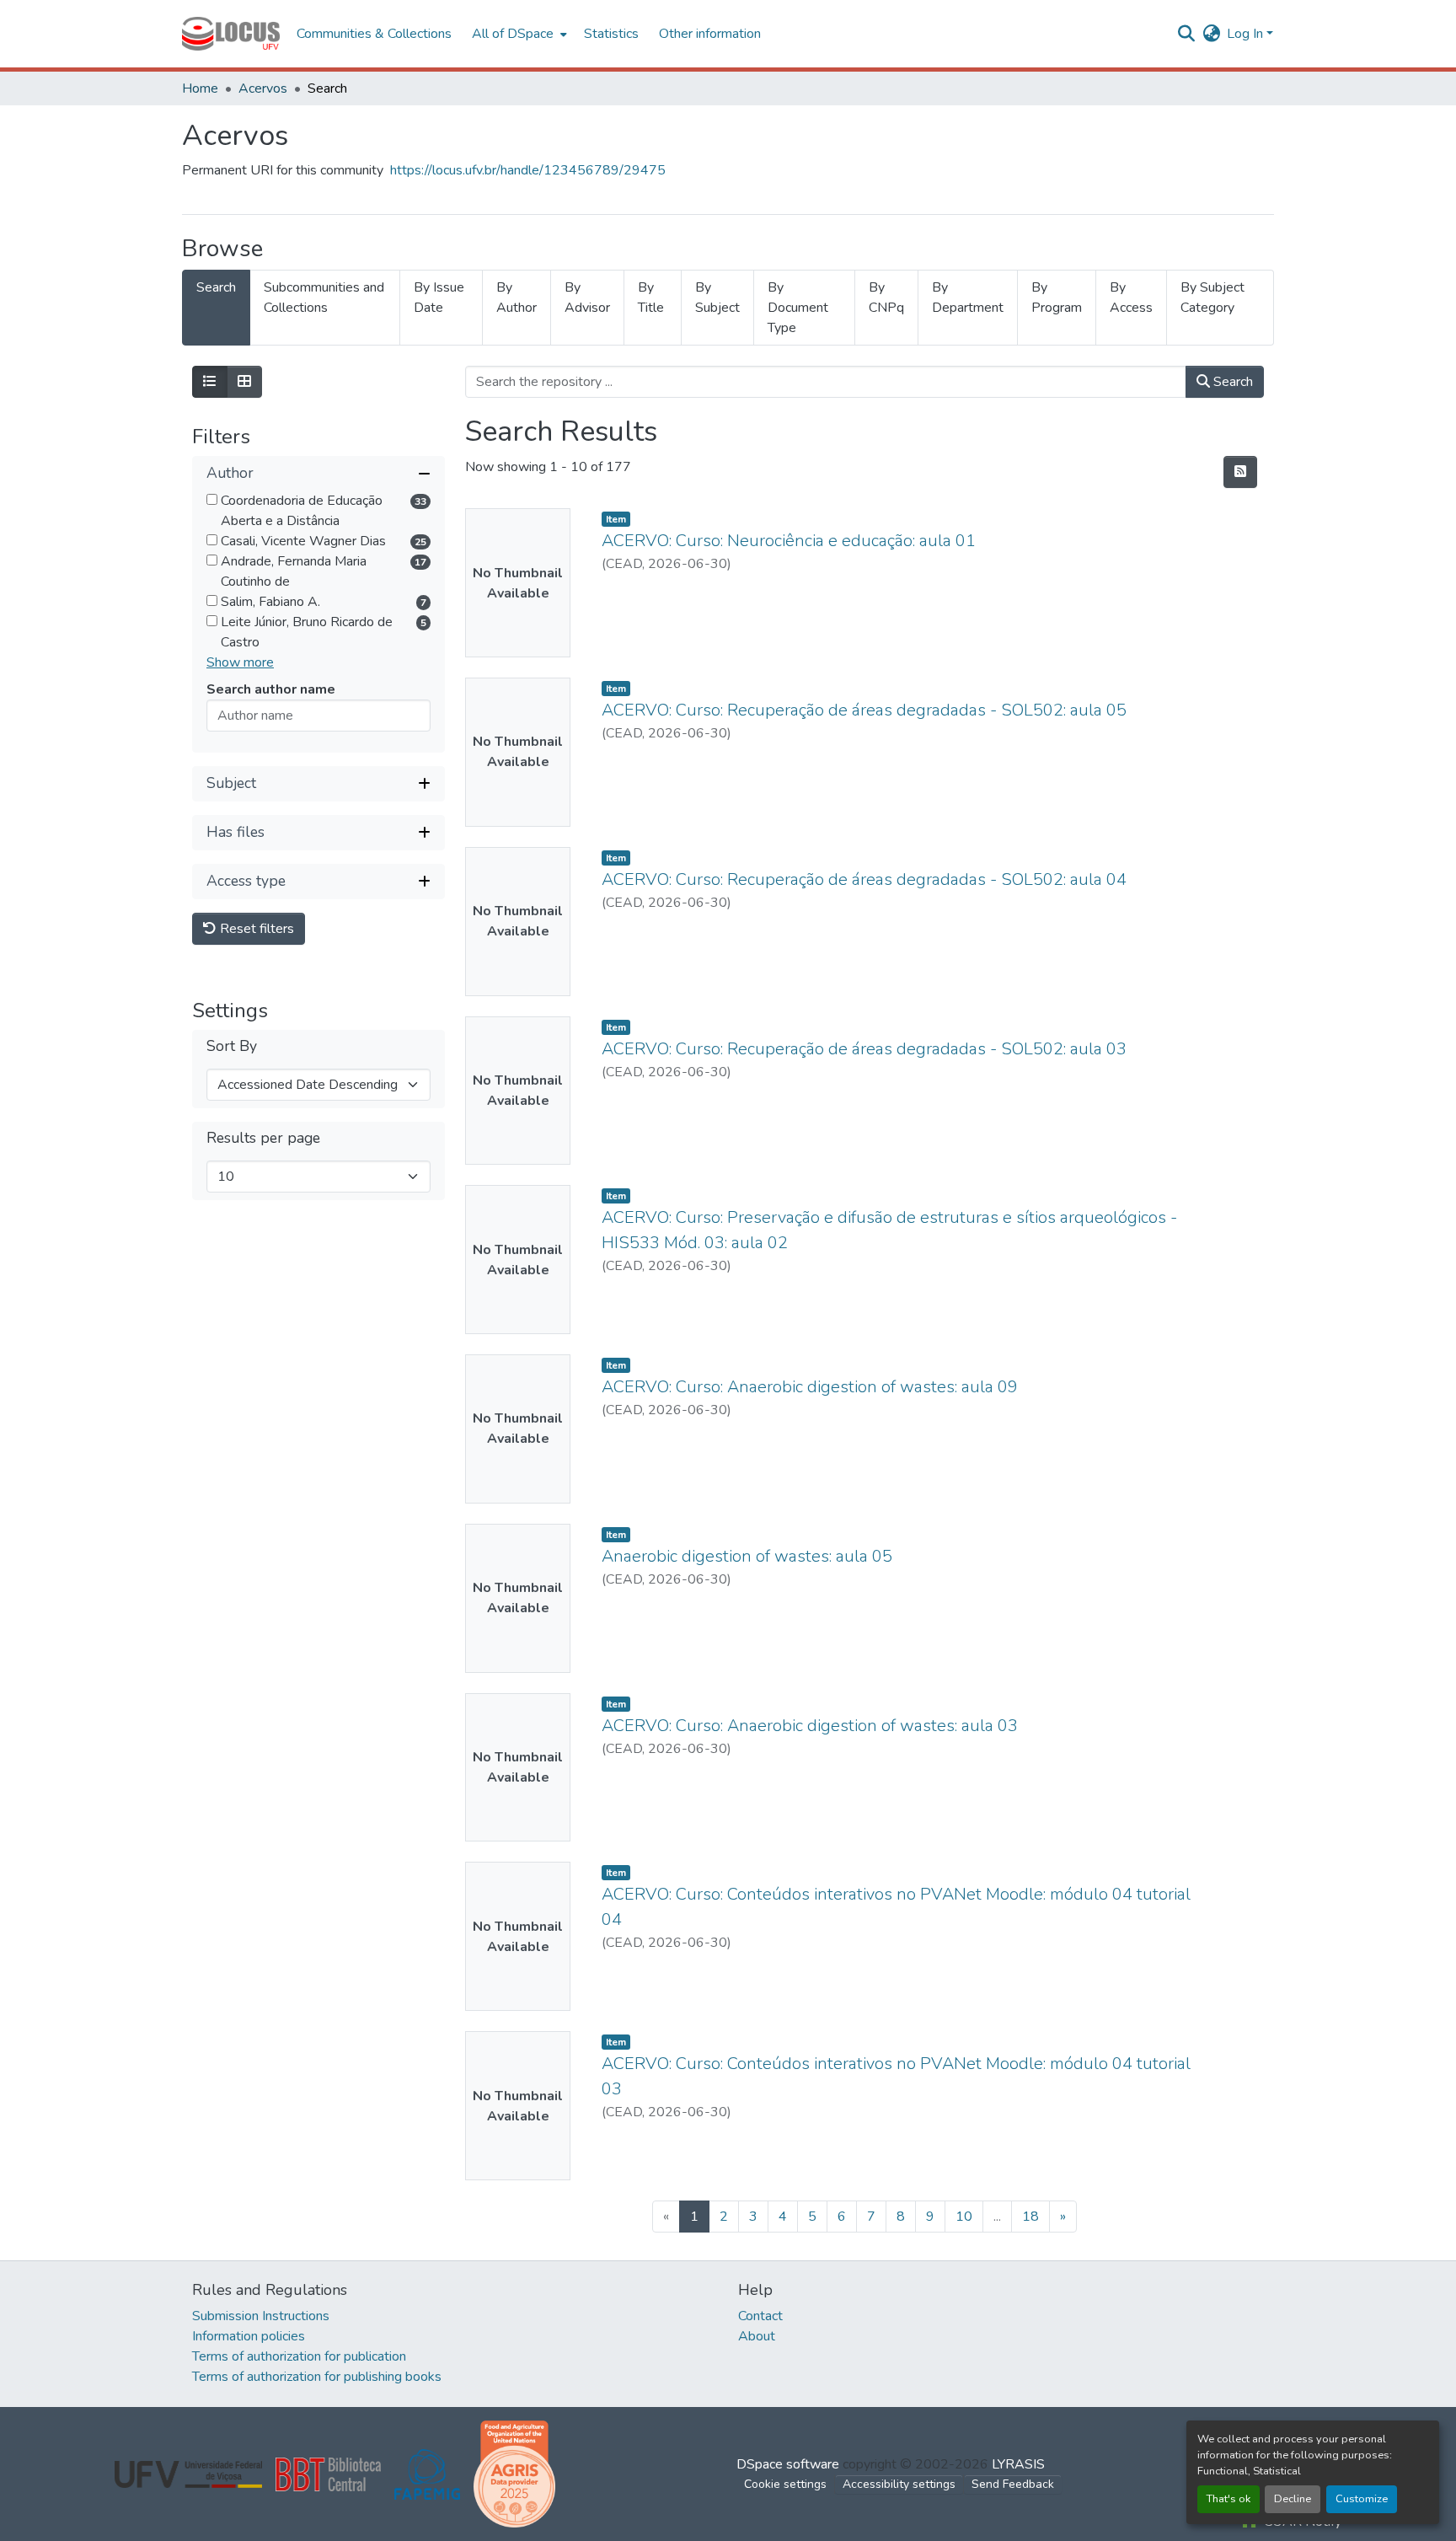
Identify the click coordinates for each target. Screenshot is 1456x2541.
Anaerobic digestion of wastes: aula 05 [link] (747, 1556)
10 (964, 2217)
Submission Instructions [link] (261, 2316)
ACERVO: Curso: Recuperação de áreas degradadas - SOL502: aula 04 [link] (864, 879)
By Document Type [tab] (798, 308)
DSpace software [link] (788, 2464)
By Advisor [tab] (587, 298)
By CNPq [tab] (886, 298)
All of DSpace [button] (513, 34)
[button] (231, 34)
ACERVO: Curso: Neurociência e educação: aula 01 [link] (789, 541)
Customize (1362, 2499)
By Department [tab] (968, 298)
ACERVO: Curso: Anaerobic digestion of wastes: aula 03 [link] (810, 1726)
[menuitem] (518, 34)
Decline (1293, 2499)
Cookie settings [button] (785, 2484)
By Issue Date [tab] (439, 298)
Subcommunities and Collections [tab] (324, 298)
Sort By (232, 1046)
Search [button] (1231, 382)
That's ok (1228, 2499)
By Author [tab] (517, 298)
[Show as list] (210, 382)
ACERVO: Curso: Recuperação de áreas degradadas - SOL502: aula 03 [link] (864, 1049)
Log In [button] (1247, 34)
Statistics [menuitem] (611, 34)
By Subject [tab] (717, 298)
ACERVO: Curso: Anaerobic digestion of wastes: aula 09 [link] (810, 1387)
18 (1030, 2217)
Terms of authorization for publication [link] (299, 2356)
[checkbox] (212, 499)
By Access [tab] (1131, 298)
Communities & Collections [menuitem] (374, 34)
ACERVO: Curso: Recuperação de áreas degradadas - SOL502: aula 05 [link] (864, 710)
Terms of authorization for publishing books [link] (317, 2377)
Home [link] (200, 88)
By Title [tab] (651, 298)
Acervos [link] (263, 88)
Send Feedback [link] (1013, 2484)
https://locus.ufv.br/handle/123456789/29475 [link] (528, 170)
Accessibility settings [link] (899, 2484)
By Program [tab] (1057, 298)
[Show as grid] (244, 382)
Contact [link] (760, 2316)
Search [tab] (216, 287)
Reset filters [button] (255, 929)
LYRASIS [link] (1018, 2464)
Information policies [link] (249, 2336)
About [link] (757, 2336)
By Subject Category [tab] (1212, 298)
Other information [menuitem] (710, 34)
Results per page (263, 1138)
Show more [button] (240, 662)
